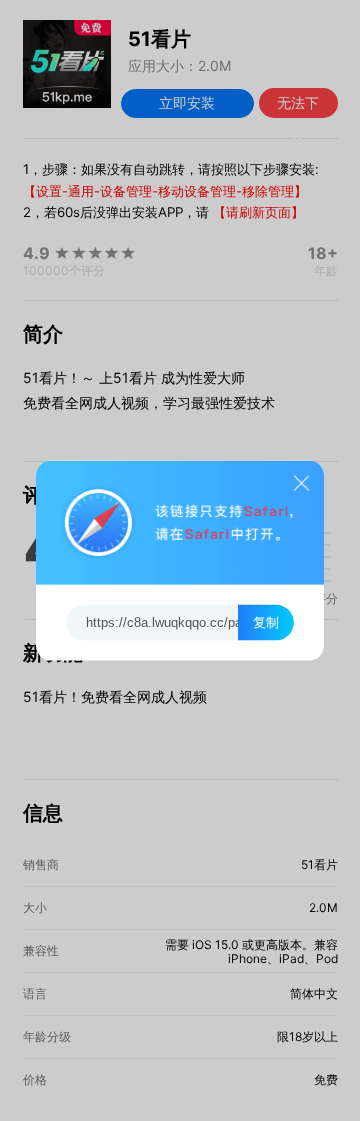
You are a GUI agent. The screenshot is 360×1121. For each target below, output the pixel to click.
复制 (266, 622)
